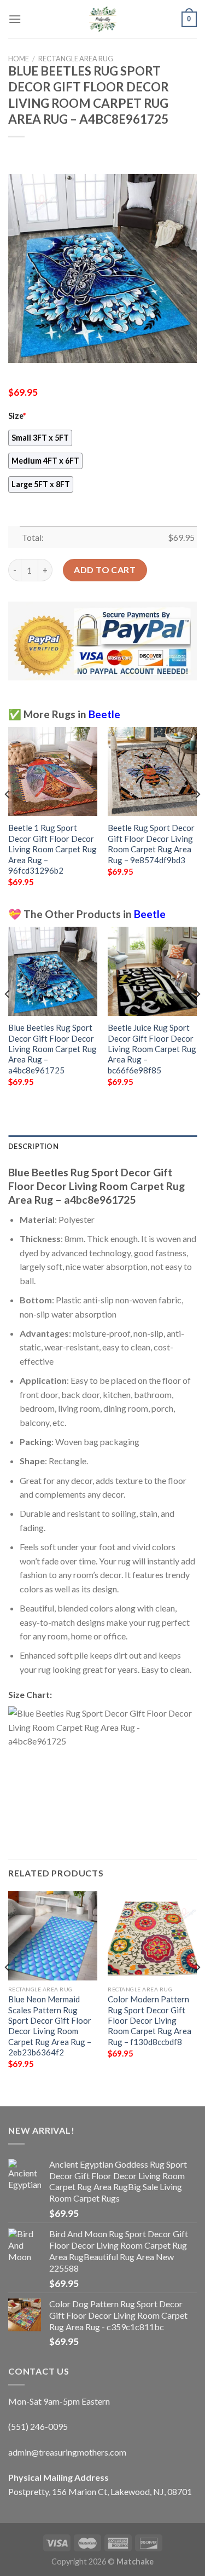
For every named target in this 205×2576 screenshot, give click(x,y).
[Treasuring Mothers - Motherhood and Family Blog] (103, 19)
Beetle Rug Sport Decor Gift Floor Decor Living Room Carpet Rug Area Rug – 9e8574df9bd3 (151, 844)
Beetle (104, 714)
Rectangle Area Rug (76, 59)
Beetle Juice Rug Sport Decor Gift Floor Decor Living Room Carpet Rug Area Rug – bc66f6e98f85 (152, 1049)
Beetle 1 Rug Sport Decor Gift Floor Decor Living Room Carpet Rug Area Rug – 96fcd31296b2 (52, 849)
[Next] (197, 816)
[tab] (102, 1146)
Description (33, 1146)
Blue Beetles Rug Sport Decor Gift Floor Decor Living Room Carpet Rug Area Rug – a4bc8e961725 (52, 1049)
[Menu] (15, 19)
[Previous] (8, 816)
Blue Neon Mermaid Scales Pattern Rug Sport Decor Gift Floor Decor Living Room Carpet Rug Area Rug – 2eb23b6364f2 (50, 2026)
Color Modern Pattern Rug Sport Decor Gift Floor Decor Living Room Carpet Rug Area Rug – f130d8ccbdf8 (150, 2020)
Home (19, 59)
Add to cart (105, 570)
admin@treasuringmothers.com (67, 2452)
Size (17, 416)
